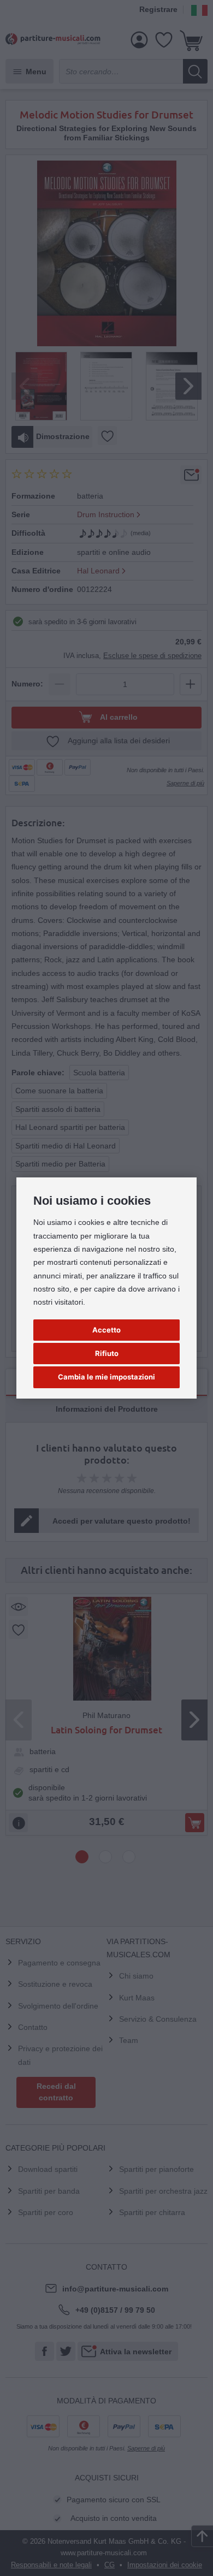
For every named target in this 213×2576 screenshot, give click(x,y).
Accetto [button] (106, 1330)
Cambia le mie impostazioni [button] (106, 1377)
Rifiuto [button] (107, 1353)
